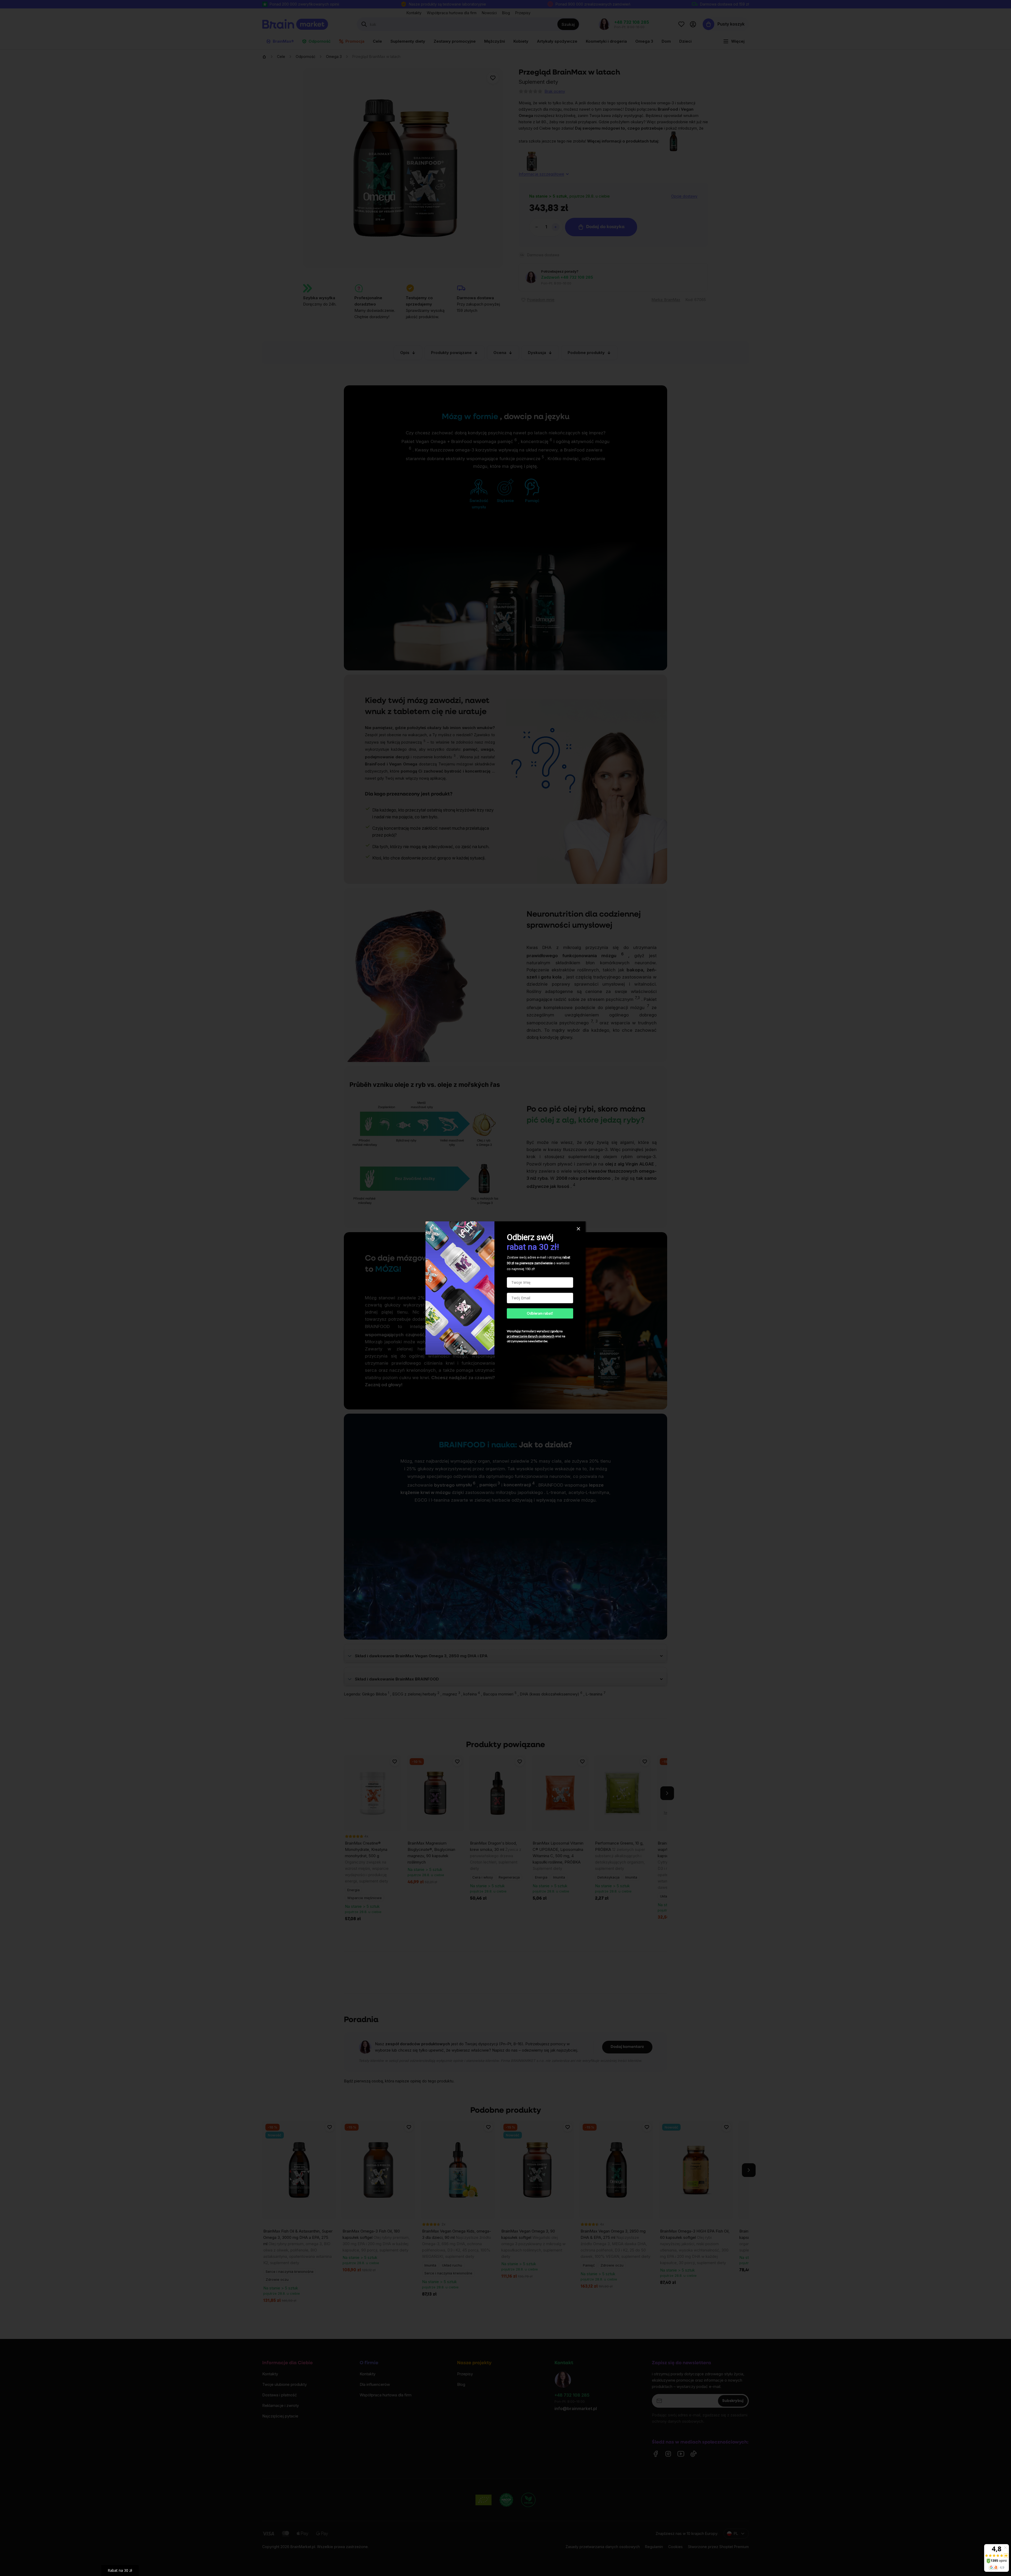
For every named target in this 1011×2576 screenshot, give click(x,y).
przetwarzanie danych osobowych (531, 1336)
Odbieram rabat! (540, 1313)
